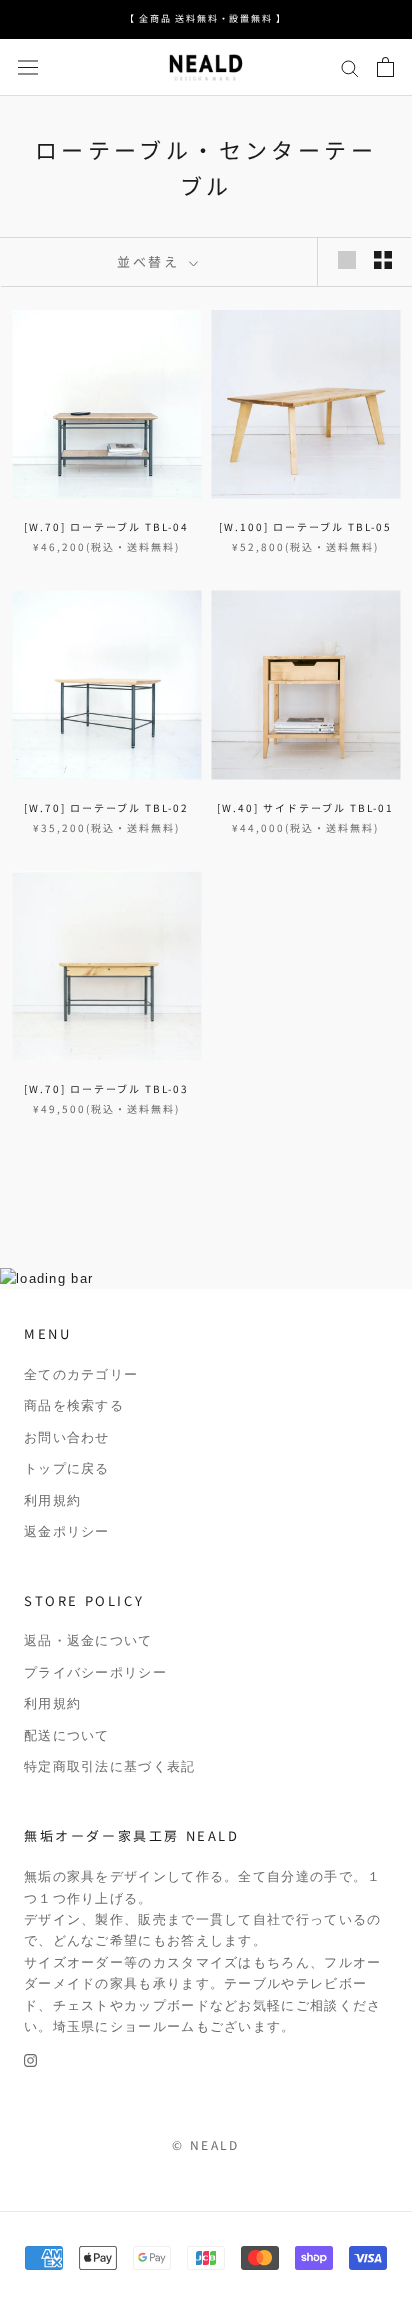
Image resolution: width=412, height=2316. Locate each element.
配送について (67, 1735)
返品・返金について (88, 1640)
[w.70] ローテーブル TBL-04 (106, 526)
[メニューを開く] (28, 67)
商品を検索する (74, 1405)
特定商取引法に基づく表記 (110, 1766)
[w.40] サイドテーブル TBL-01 (305, 807)
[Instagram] (30, 2059)
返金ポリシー (67, 1531)
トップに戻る (67, 1468)
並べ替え (151, 261)
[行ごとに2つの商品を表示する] (383, 260)
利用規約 (52, 1500)
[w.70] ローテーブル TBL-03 (106, 1088)
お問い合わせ (67, 1437)
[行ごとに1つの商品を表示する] (347, 260)
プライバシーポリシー (95, 1672)
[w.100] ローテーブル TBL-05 (305, 526)
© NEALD (206, 2144)
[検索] (350, 67)
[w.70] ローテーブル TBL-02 (106, 807)
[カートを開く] (385, 67)
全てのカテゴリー (81, 1374)
